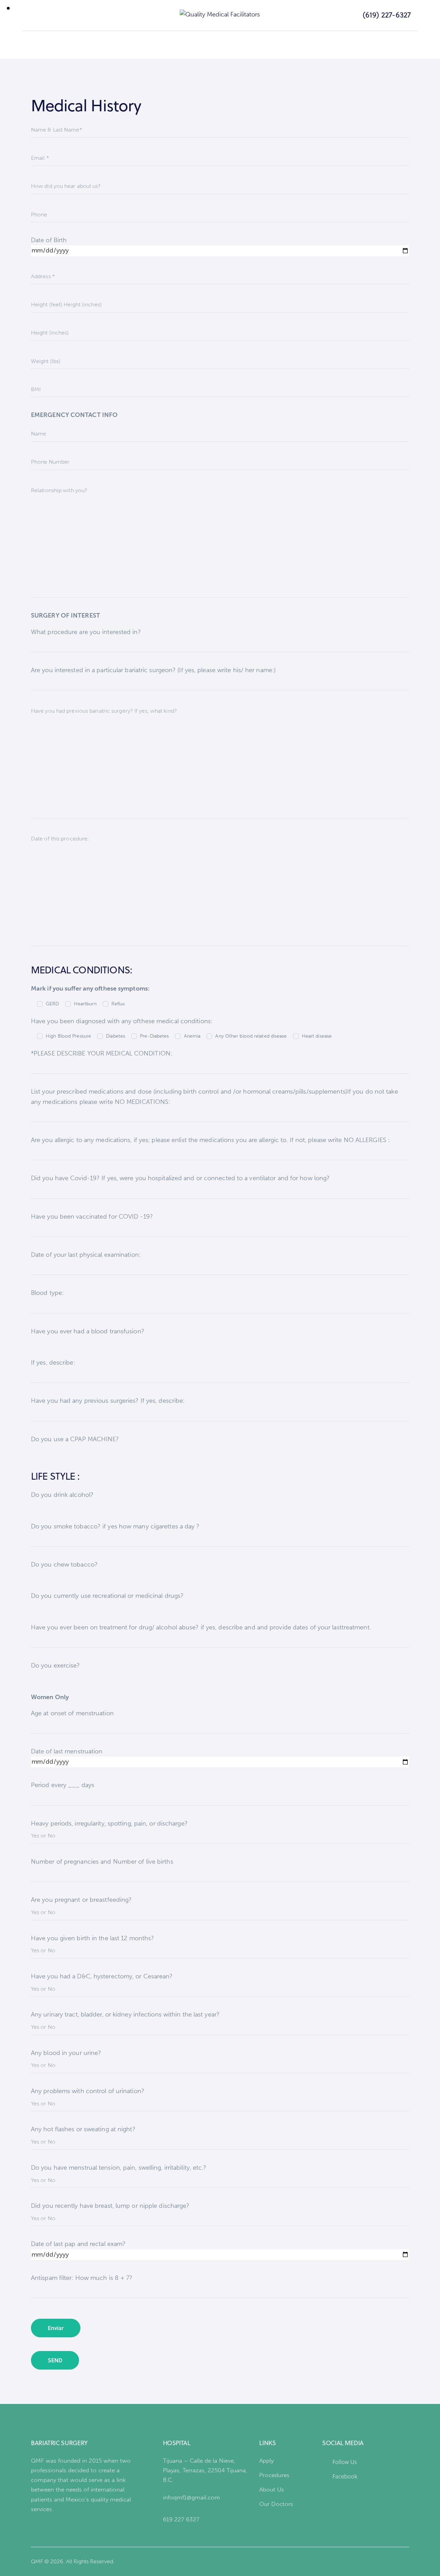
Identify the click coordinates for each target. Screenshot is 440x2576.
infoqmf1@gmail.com (191, 2497)
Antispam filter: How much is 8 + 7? (82, 2278)
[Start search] (26, 15)
